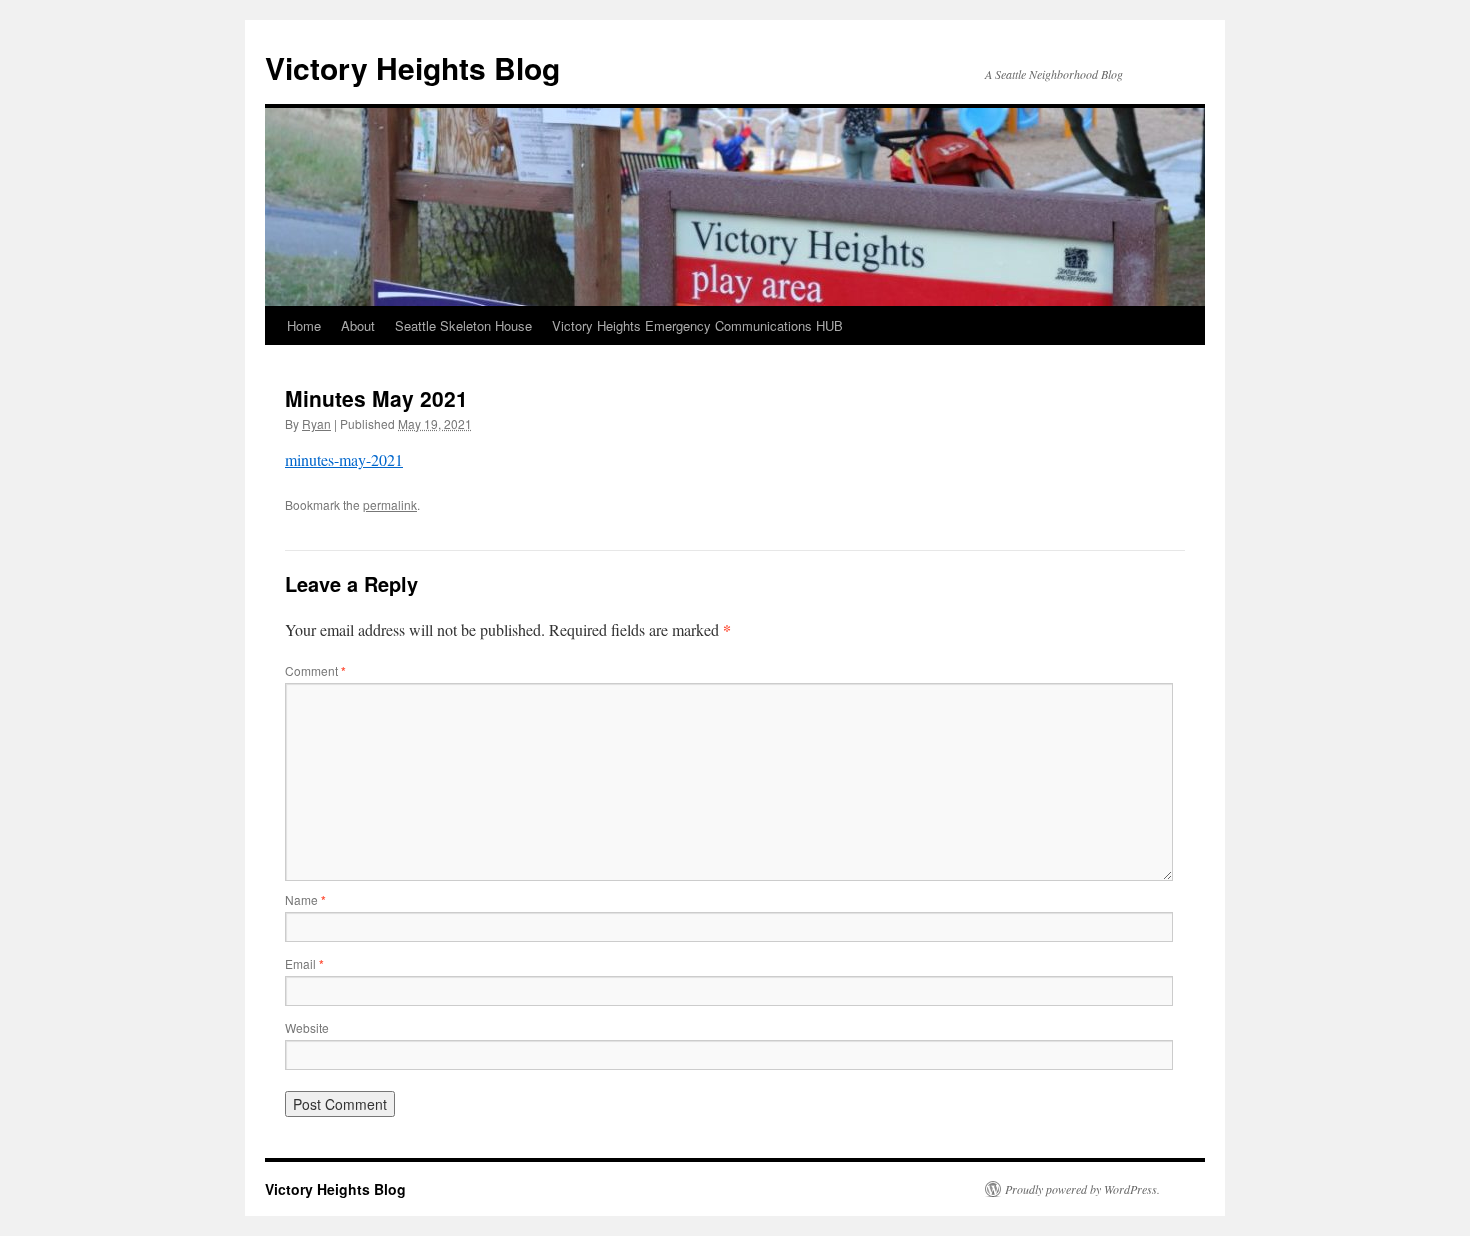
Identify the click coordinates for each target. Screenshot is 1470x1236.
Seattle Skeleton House (463, 325)
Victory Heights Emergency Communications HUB (697, 325)
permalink (390, 504)
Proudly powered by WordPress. (1082, 1189)
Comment (315, 670)
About (358, 325)
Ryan (316, 423)
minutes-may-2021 (344, 459)
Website (307, 1027)
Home (304, 325)
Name (305, 899)
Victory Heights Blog (412, 67)
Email (304, 963)
